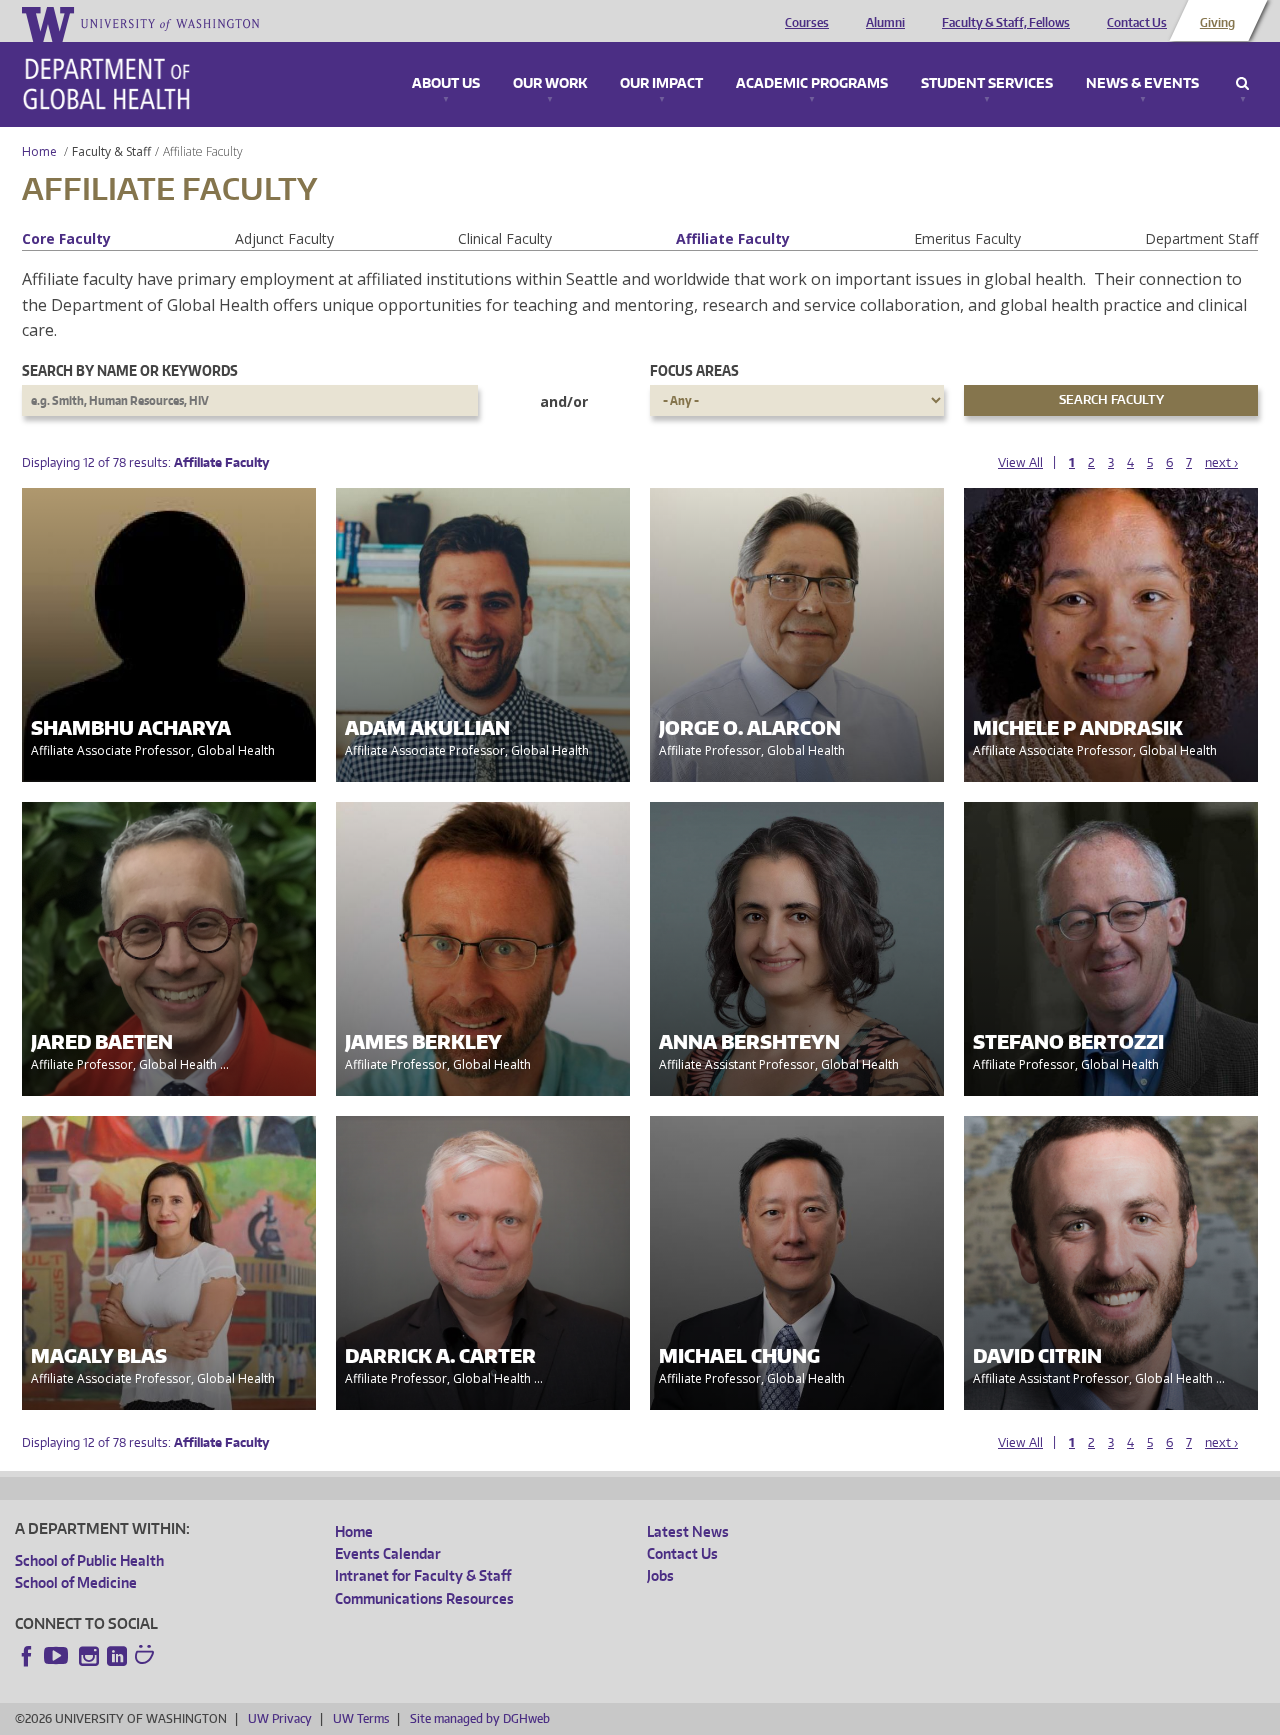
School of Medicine (76, 1582)
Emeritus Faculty (967, 238)
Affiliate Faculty (733, 238)
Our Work (550, 84)
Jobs (660, 1575)
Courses (807, 23)
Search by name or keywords (130, 370)
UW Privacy (280, 1718)
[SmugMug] (147, 1657)
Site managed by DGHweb (480, 1718)
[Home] (106, 84)
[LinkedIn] (117, 1656)
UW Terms (361, 1718)
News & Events (1142, 84)
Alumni (885, 23)
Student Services (987, 84)
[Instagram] (89, 1656)
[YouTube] (58, 1656)
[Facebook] (27, 1656)
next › (1221, 462)
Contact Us (1137, 23)
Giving (1217, 23)
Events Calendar (388, 1553)
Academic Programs (812, 84)
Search (1242, 84)
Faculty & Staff (111, 151)
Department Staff (1201, 238)
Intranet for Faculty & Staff (423, 1575)
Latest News (688, 1531)
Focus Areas (694, 370)
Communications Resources (424, 1598)
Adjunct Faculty (284, 238)
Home (39, 151)
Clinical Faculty (505, 238)
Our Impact (661, 84)
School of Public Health (89, 1560)
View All (1020, 462)
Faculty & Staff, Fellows (1006, 23)
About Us (446, 84)
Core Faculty (66, 238)
